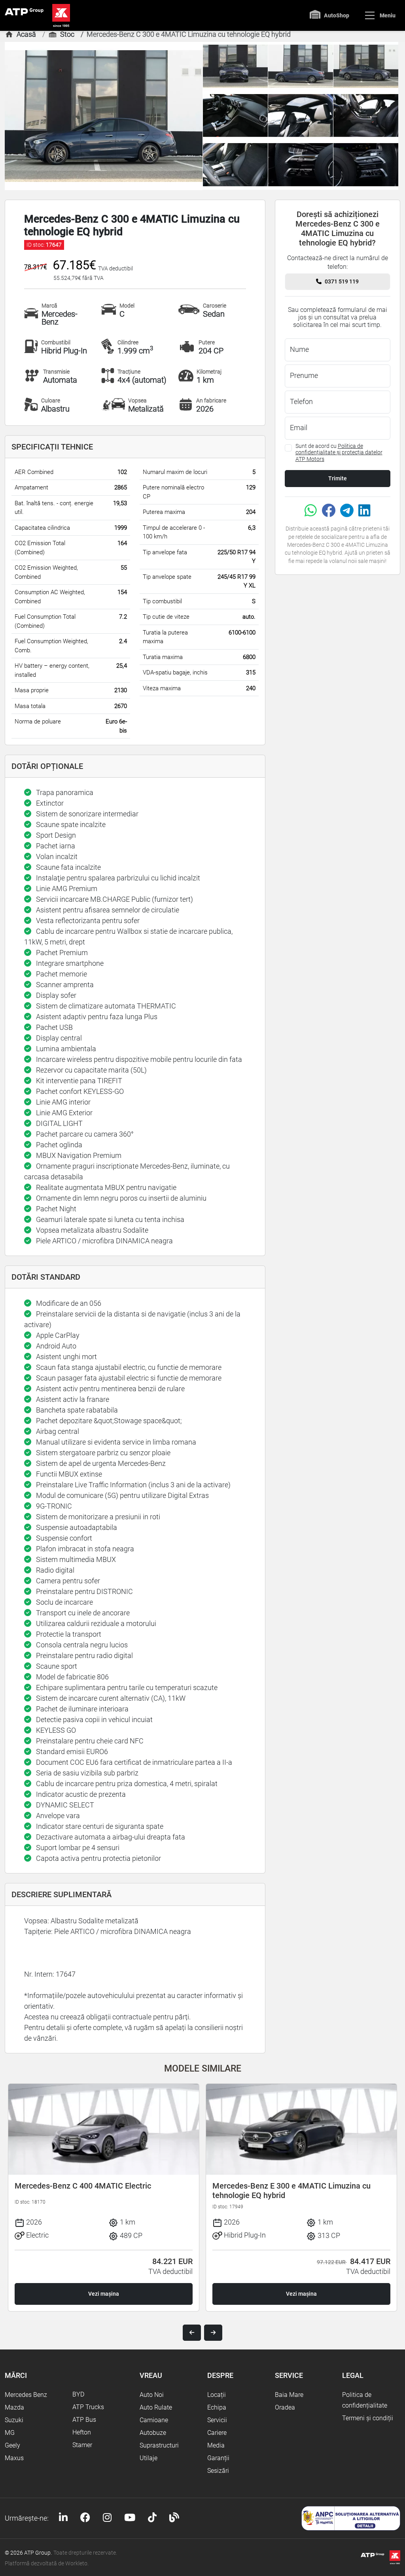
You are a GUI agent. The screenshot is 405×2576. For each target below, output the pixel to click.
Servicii (217, 2420)
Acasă (26, 34)
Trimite (338, 478)
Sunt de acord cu (339, 453)
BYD (78, 2394)
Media (216, 2445)
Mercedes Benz (26, 2395)
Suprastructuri (159, 2445)
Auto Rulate (156, 2407)
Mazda (14, 2407)
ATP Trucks (88, 2407)
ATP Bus (84, 2420)
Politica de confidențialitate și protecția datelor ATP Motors (339, 453)
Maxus (14, 2458)
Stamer (82, 2445)
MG (10, 2433)
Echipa (217, 2407)
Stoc (67, 34)
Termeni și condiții (368, 2418)
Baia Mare (289, 2395)
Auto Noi (152, 2395)
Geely (12, 2445)
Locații (217, 2395)
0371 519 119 (342, 281)
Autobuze (153, 2433)
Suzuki (14, 2420)
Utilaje (149, 2458)
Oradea (285, 2407)
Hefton (82, 2432)
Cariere (217, 2433)
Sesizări (218, 2471)
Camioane (154, 2420)
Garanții (218, 2458)
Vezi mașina (104, 2294)
